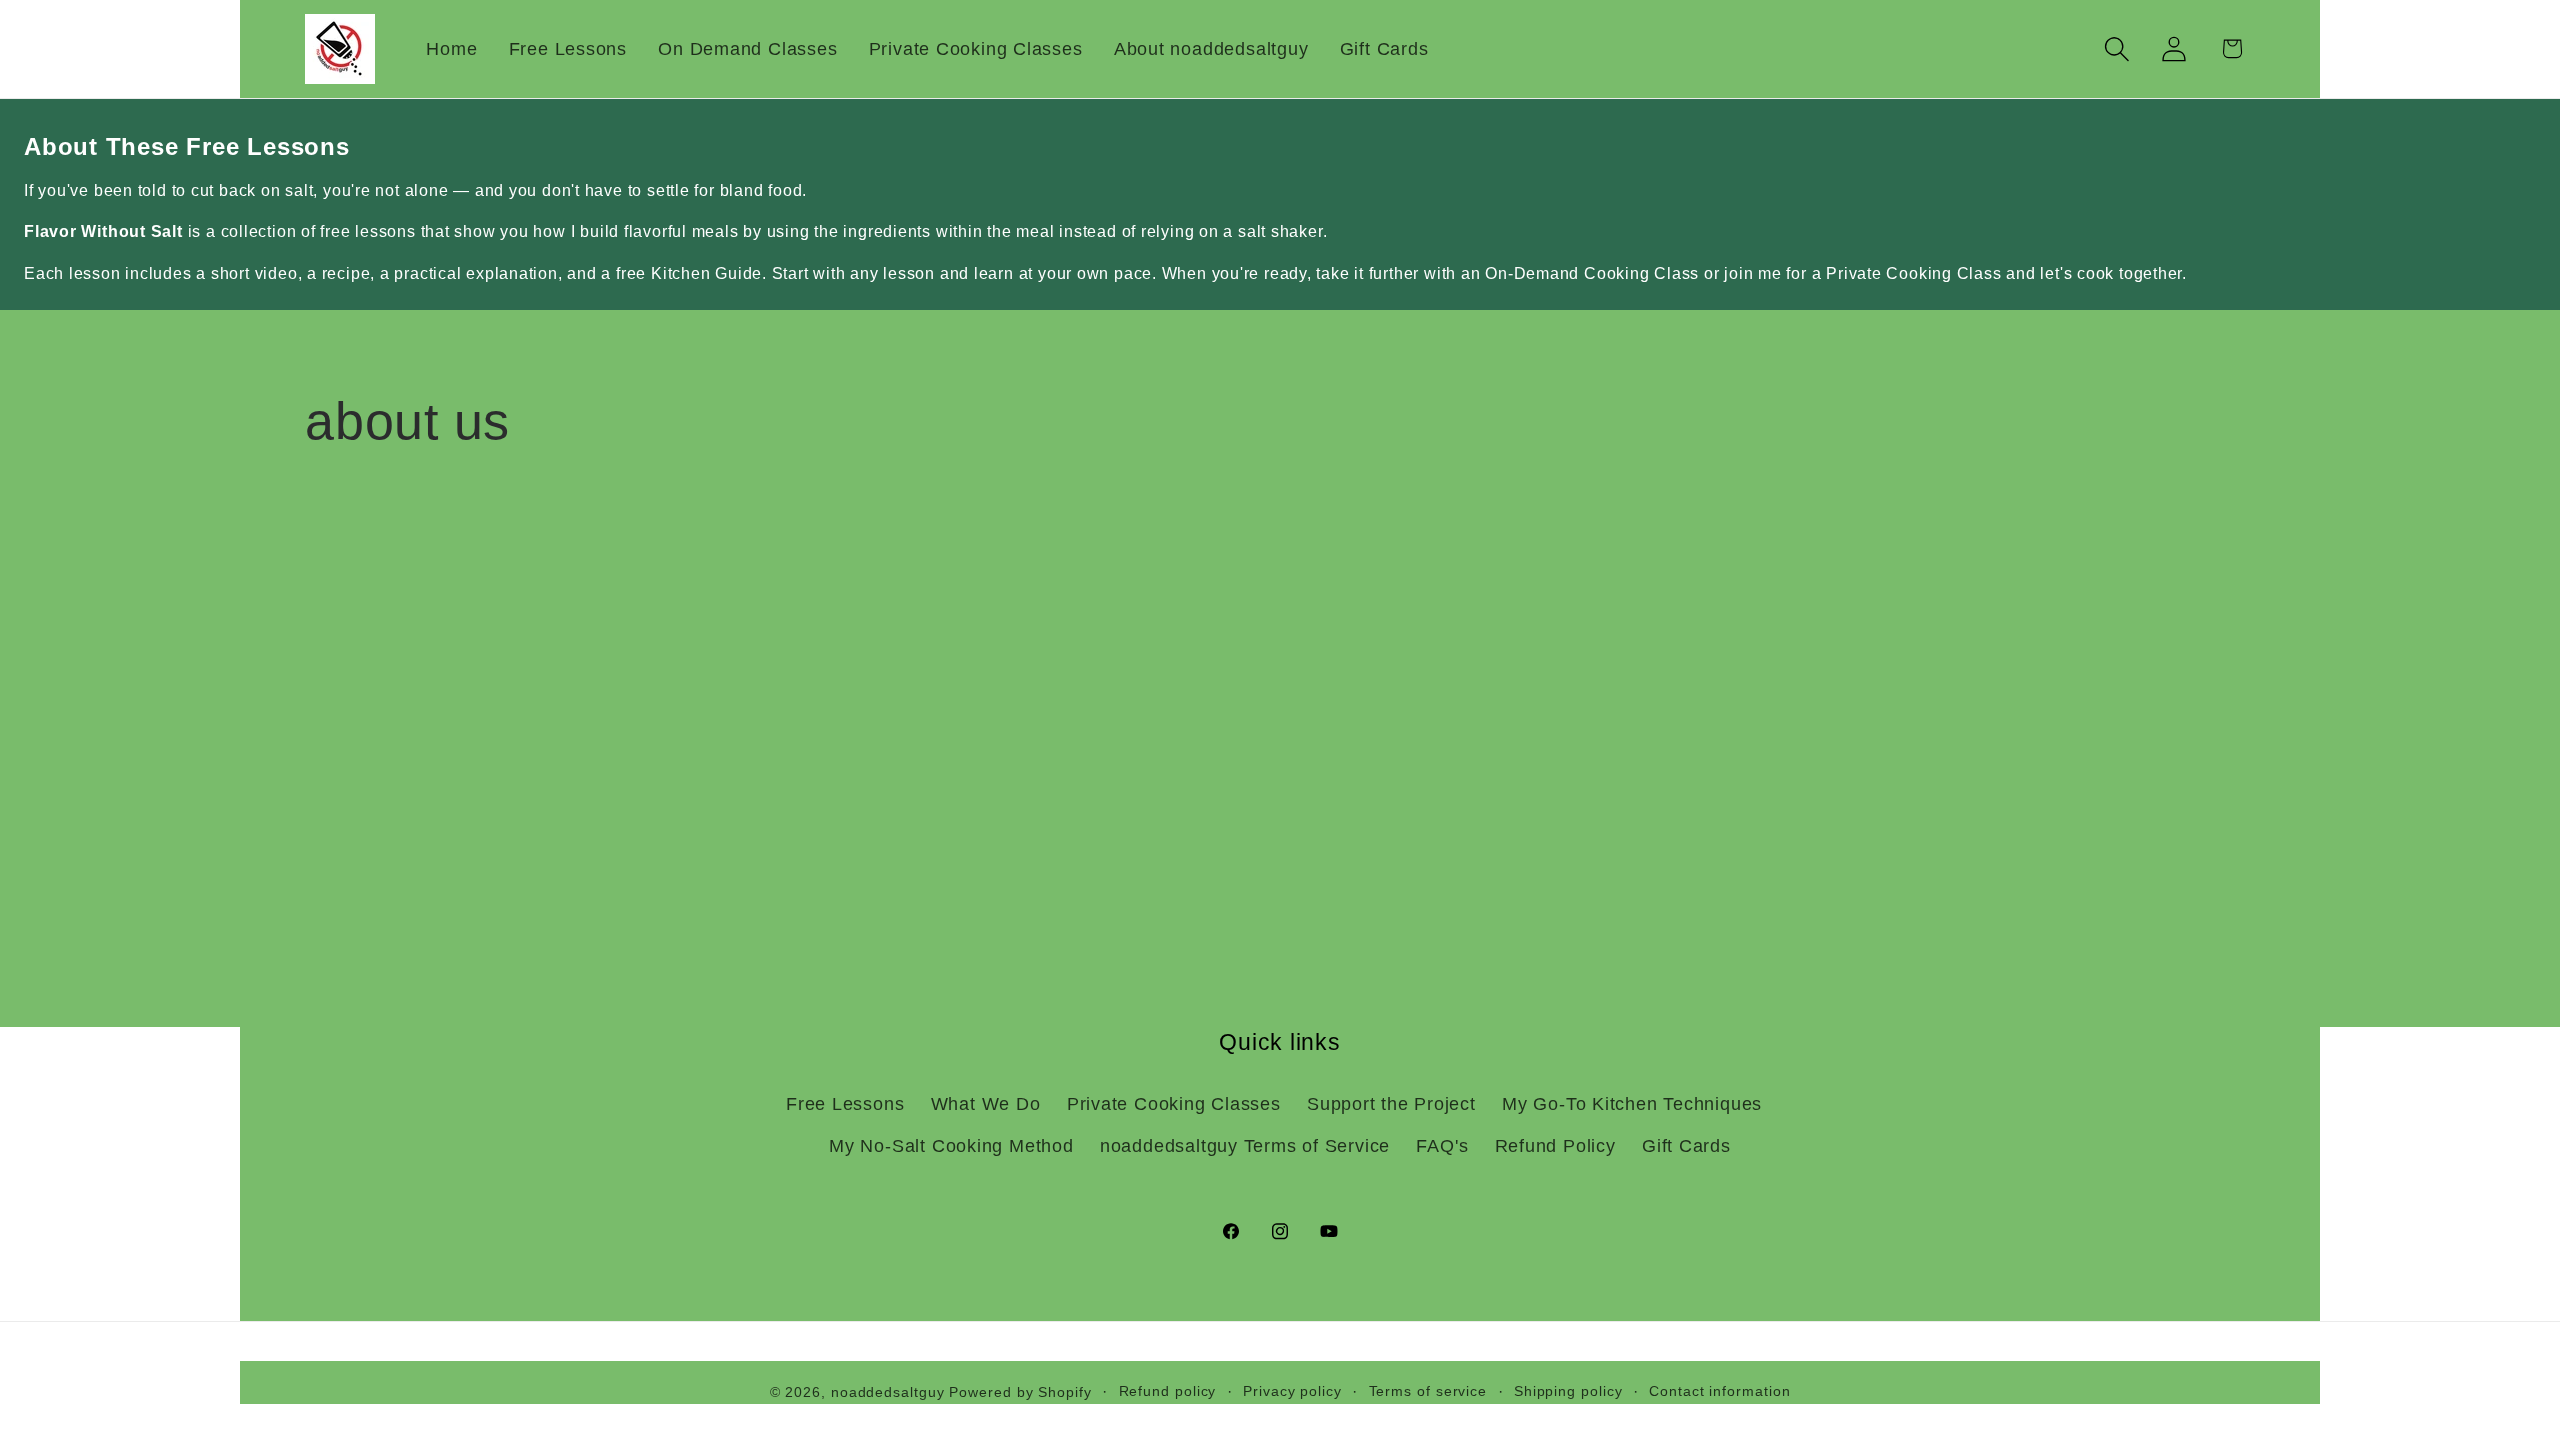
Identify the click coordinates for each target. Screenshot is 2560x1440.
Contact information (1719, 1391)
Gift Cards (1686, 1146)
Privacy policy (1292, 1391)
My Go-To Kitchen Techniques (1632, 1104)
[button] (2117, 48)
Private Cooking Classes (1174, 1104)
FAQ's (1442, 1146)
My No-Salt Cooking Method (951, 1146)
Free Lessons (845, 1104)
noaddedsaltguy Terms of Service (1245, 1146)
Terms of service (1428, 1391)
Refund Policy (1555, 1146)
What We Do (986, 1104)
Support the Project (1391, 1104)
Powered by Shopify (1020, 1392)
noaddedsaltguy (888, 1392)
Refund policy (1168, 1391)
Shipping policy (1568, 1391)
